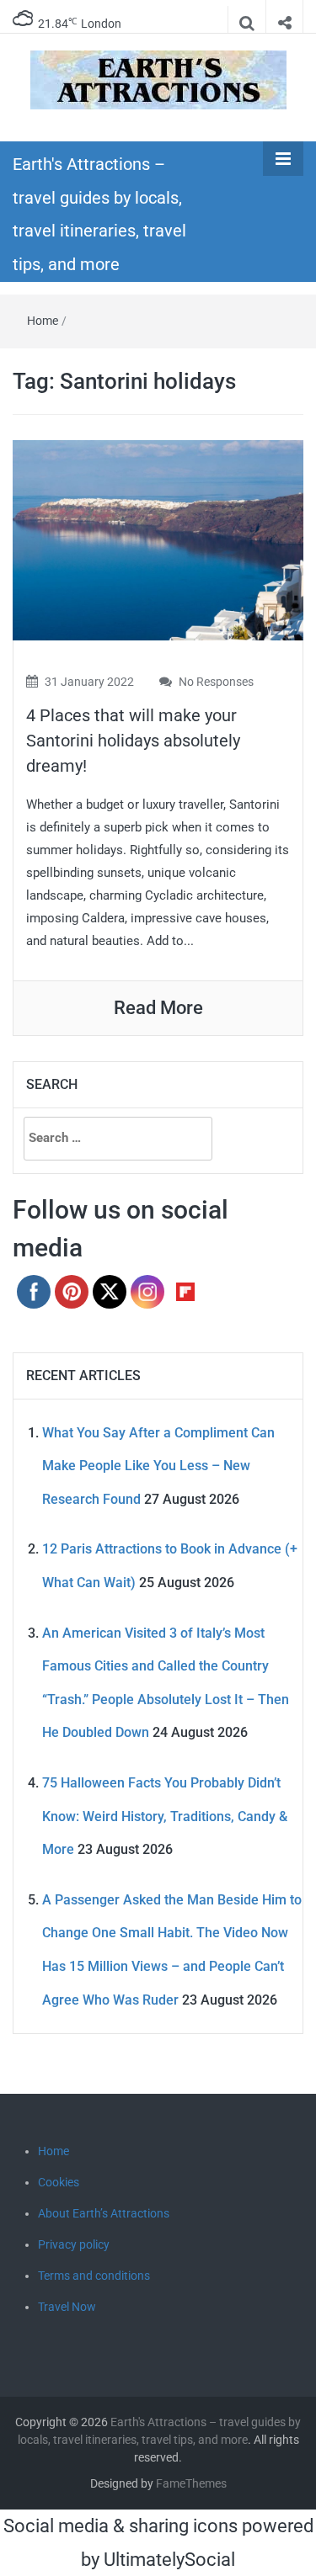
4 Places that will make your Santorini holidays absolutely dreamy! (133, 741)
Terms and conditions (94, 2276)
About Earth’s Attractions (104, 2213)
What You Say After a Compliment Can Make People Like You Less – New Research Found (158, 1466)
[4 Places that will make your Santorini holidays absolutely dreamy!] (158, 539)
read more (158, 1008)
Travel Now (67, 2307)
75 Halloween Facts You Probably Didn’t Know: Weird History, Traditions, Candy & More (165, 1816)
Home (43, 321)
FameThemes (191, 2483)
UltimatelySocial (169, 2560)
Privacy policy (74, 2244)
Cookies (59, 2182)
